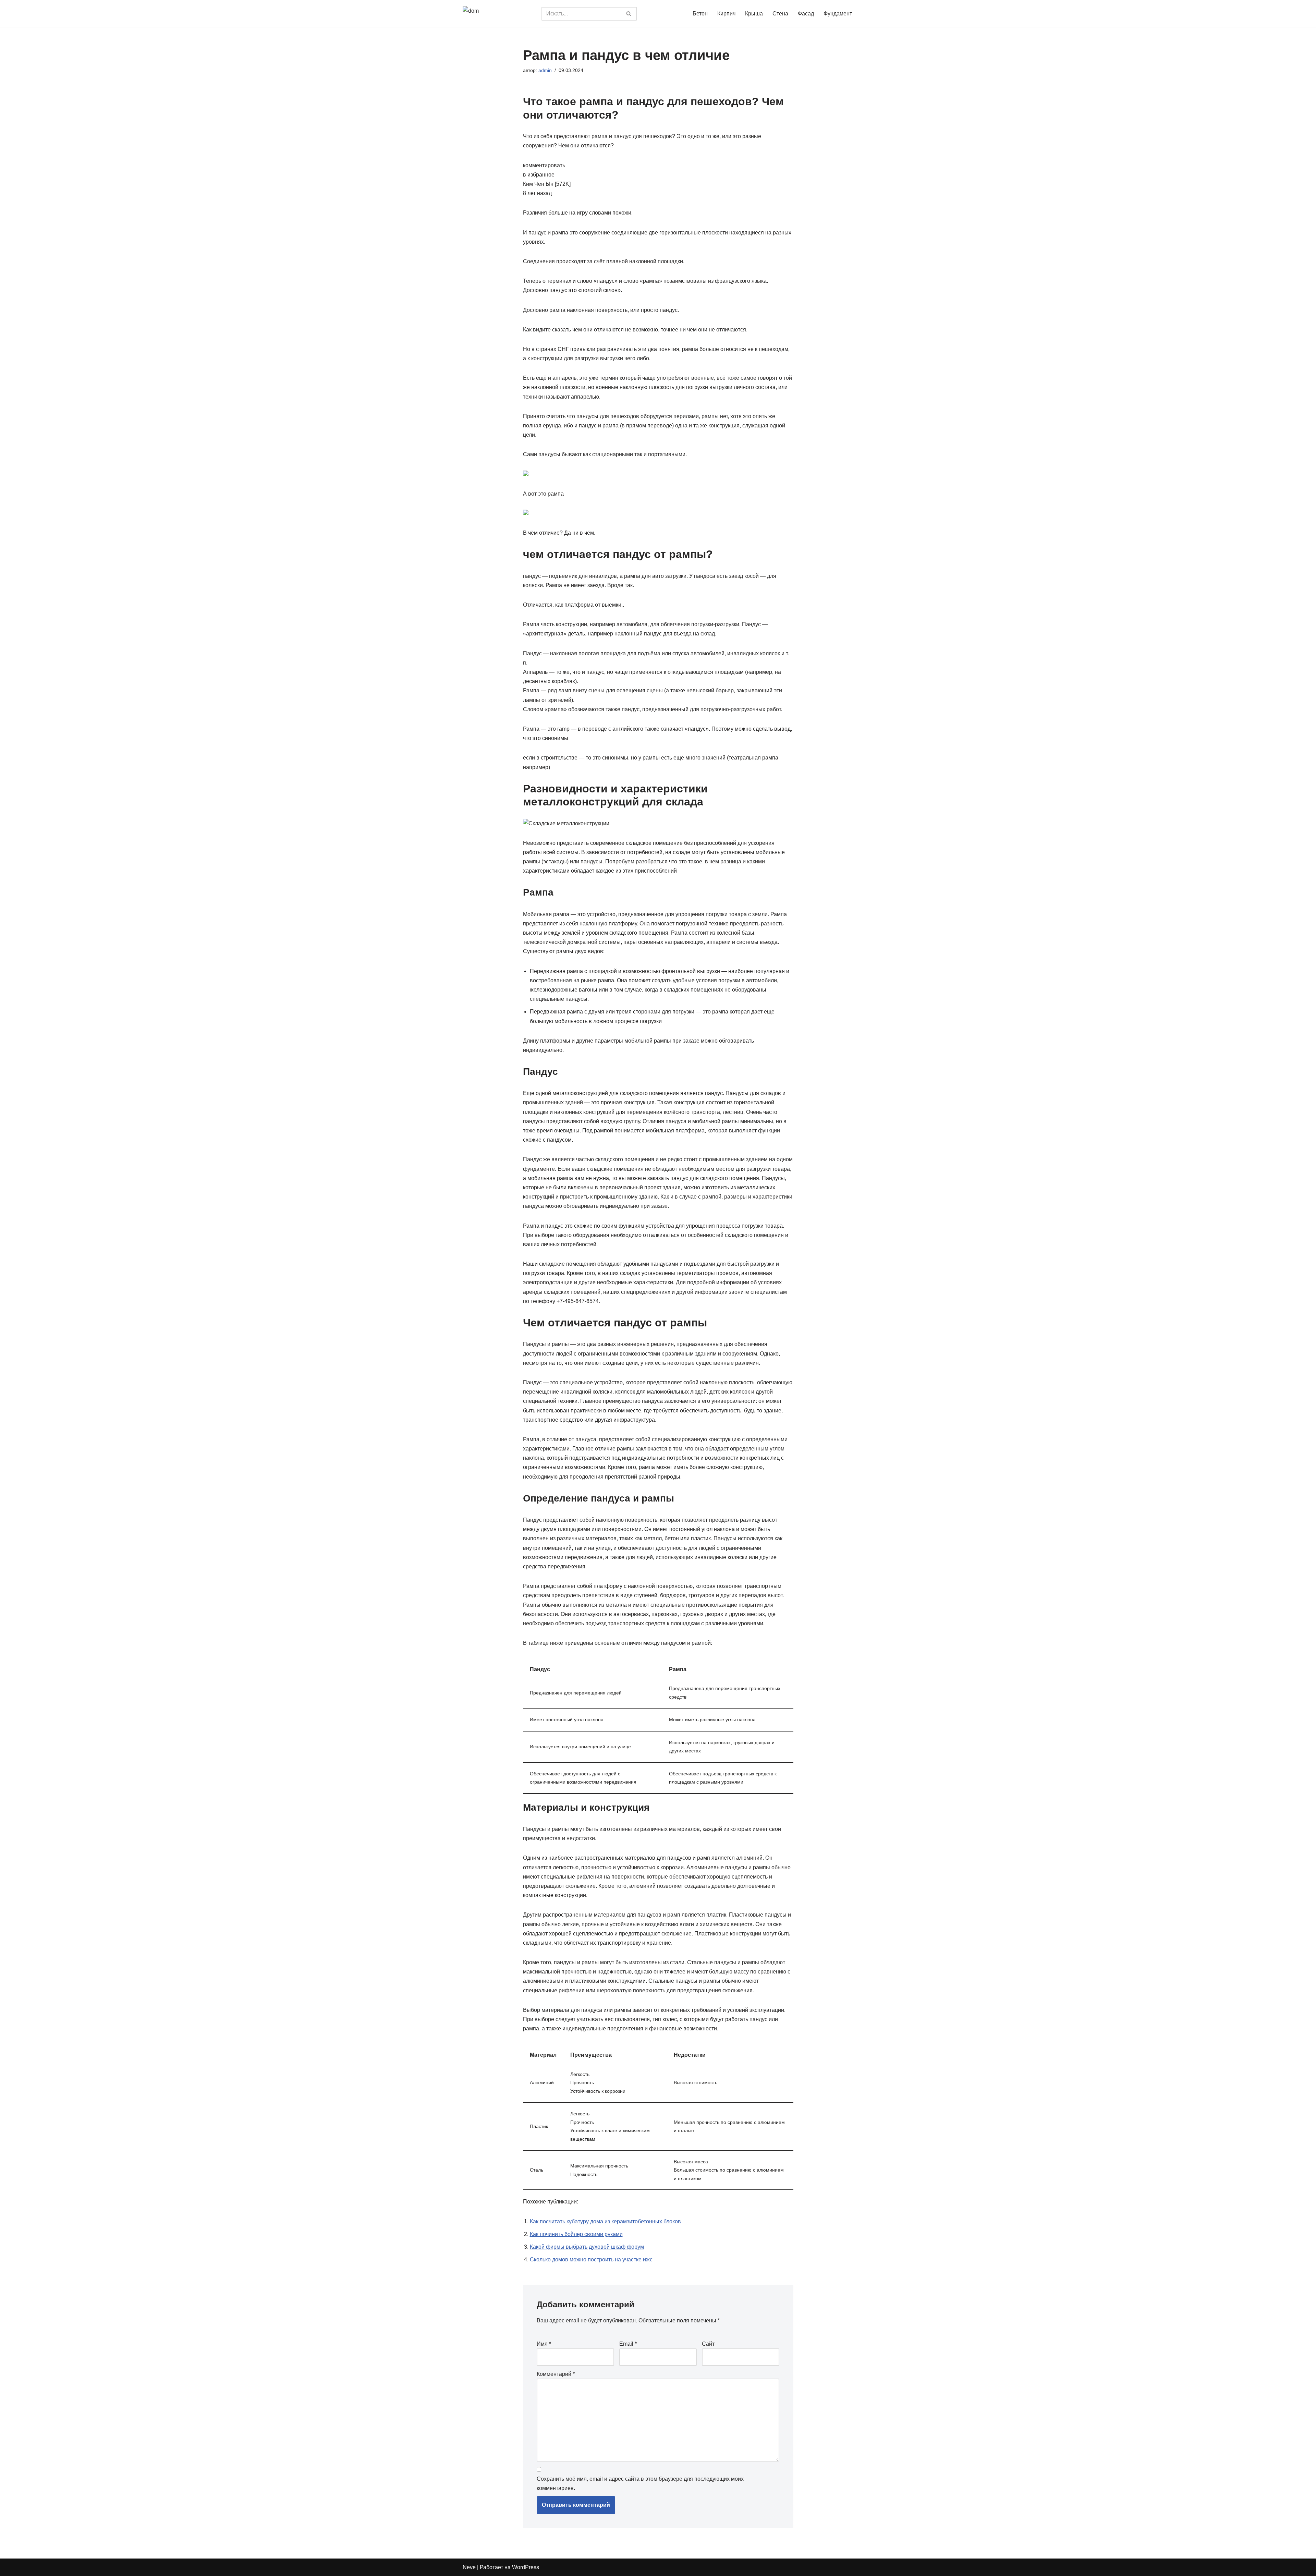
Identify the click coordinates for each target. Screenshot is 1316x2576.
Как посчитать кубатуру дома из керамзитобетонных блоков (605, 2221)
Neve (469, 2567)
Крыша (754, 14)
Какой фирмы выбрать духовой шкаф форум (587, 2247)
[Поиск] (629, 14)
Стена (780, 14)
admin (545, 70)
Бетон (700, 14)
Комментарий (556, 2374)
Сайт (708, 2344)
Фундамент (838, 14)
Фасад (806, 14)
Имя (544, 2344)
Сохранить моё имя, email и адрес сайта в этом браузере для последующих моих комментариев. (640, 2483)
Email (628, 2344)
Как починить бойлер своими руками (576, 2234)
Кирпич (726, 14)
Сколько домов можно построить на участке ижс (591, 2259)
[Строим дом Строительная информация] (497, 14)
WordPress (526, 2567)
